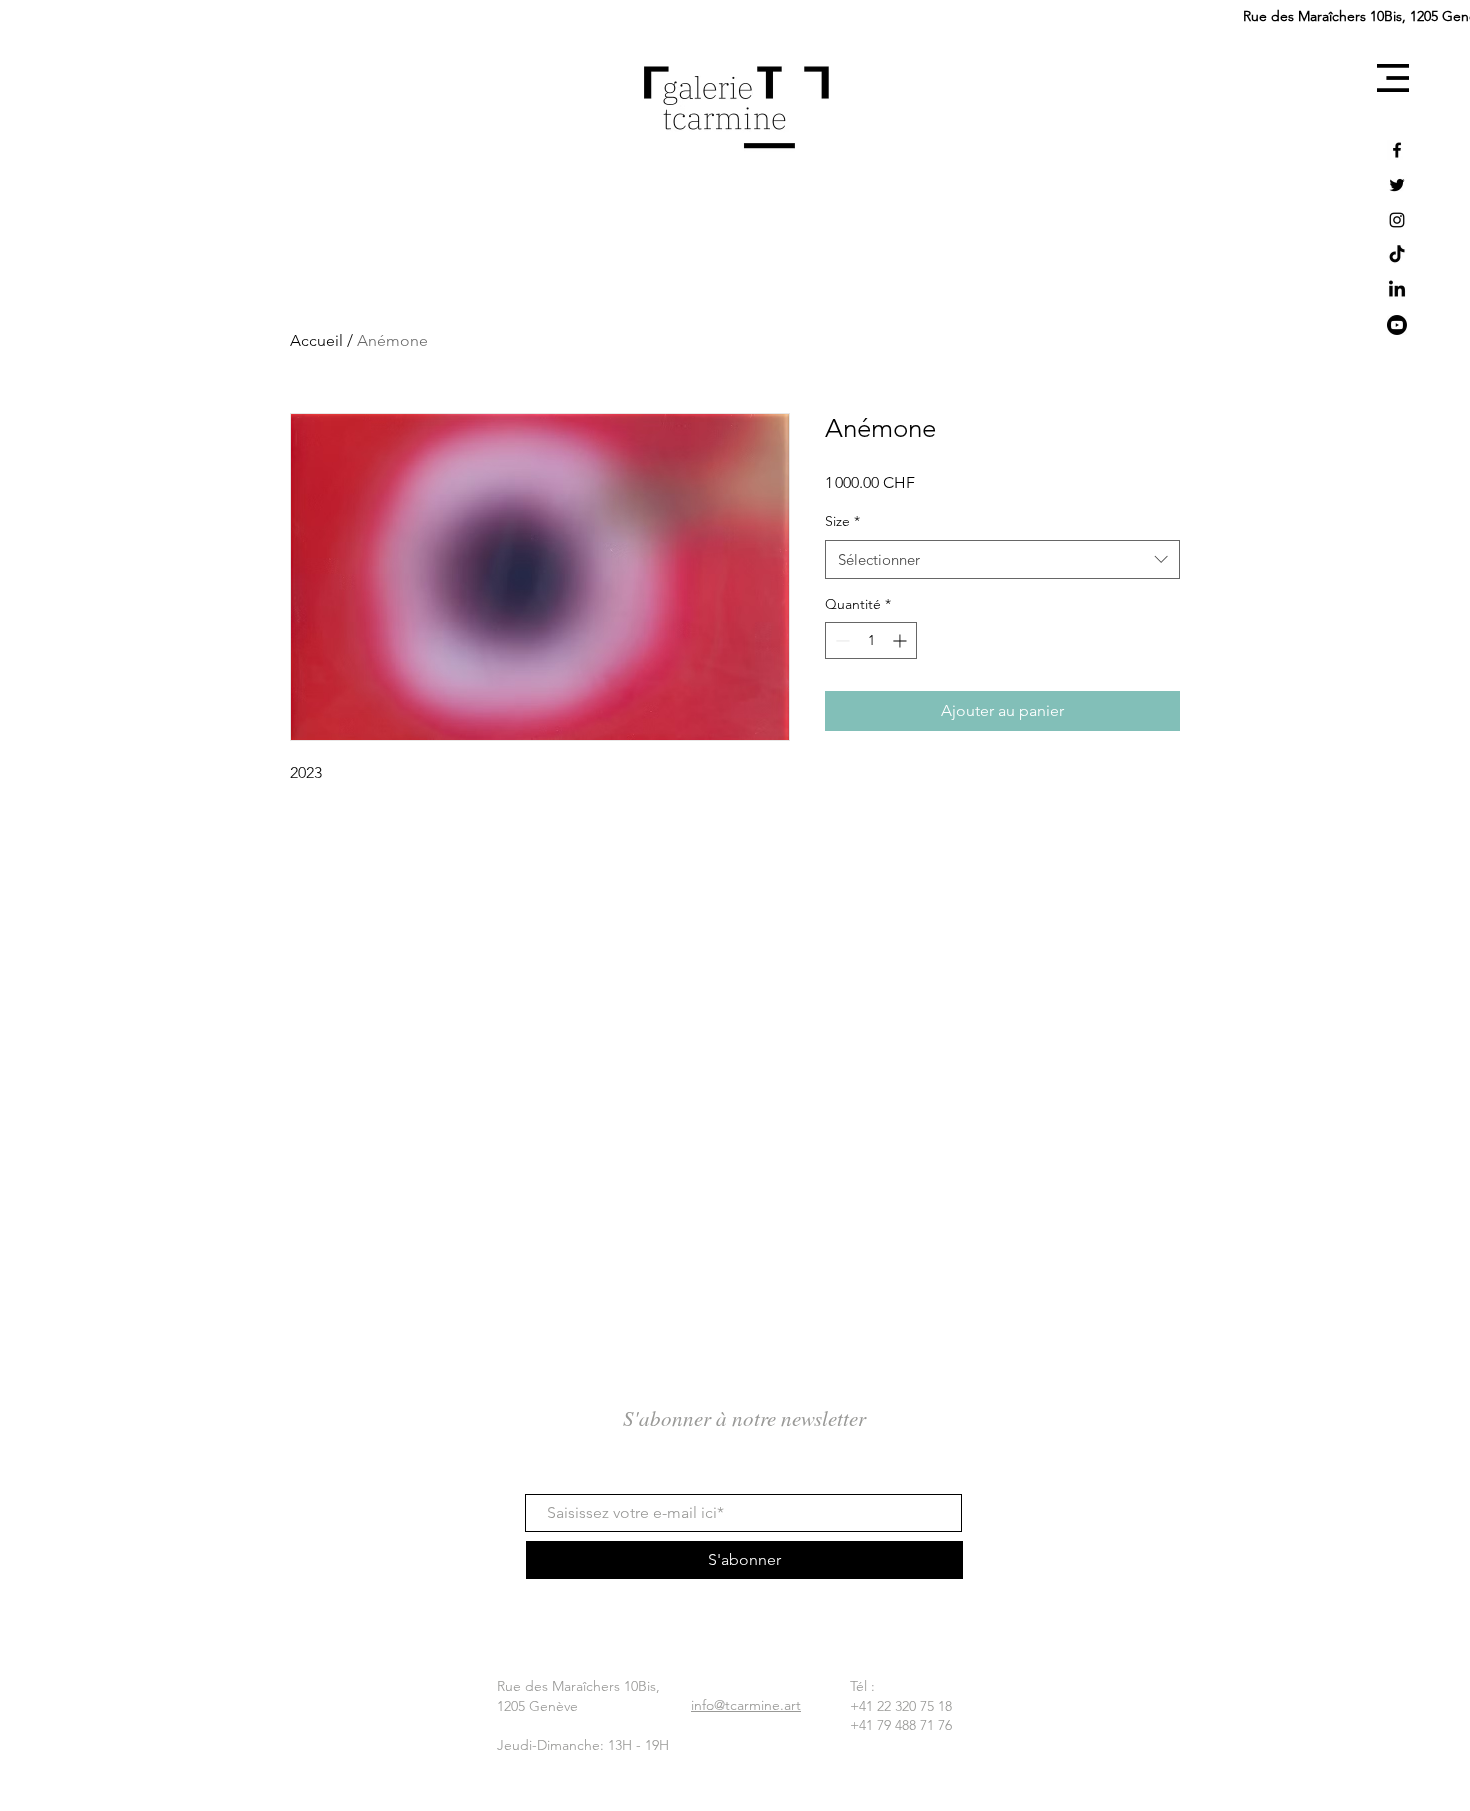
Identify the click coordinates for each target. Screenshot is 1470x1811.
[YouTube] (1397, 325)
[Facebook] (1397, 150)
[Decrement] (840, 640)
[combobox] (1002, 559)
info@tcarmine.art (746, 1705)
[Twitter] (1397, 185)
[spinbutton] (871, 640)
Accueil (316, 340)
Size (842, 521)
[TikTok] (1397, 255)
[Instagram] (1397, 220)
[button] (1393, 78)
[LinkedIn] (1397, 290)
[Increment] (901, 640)
